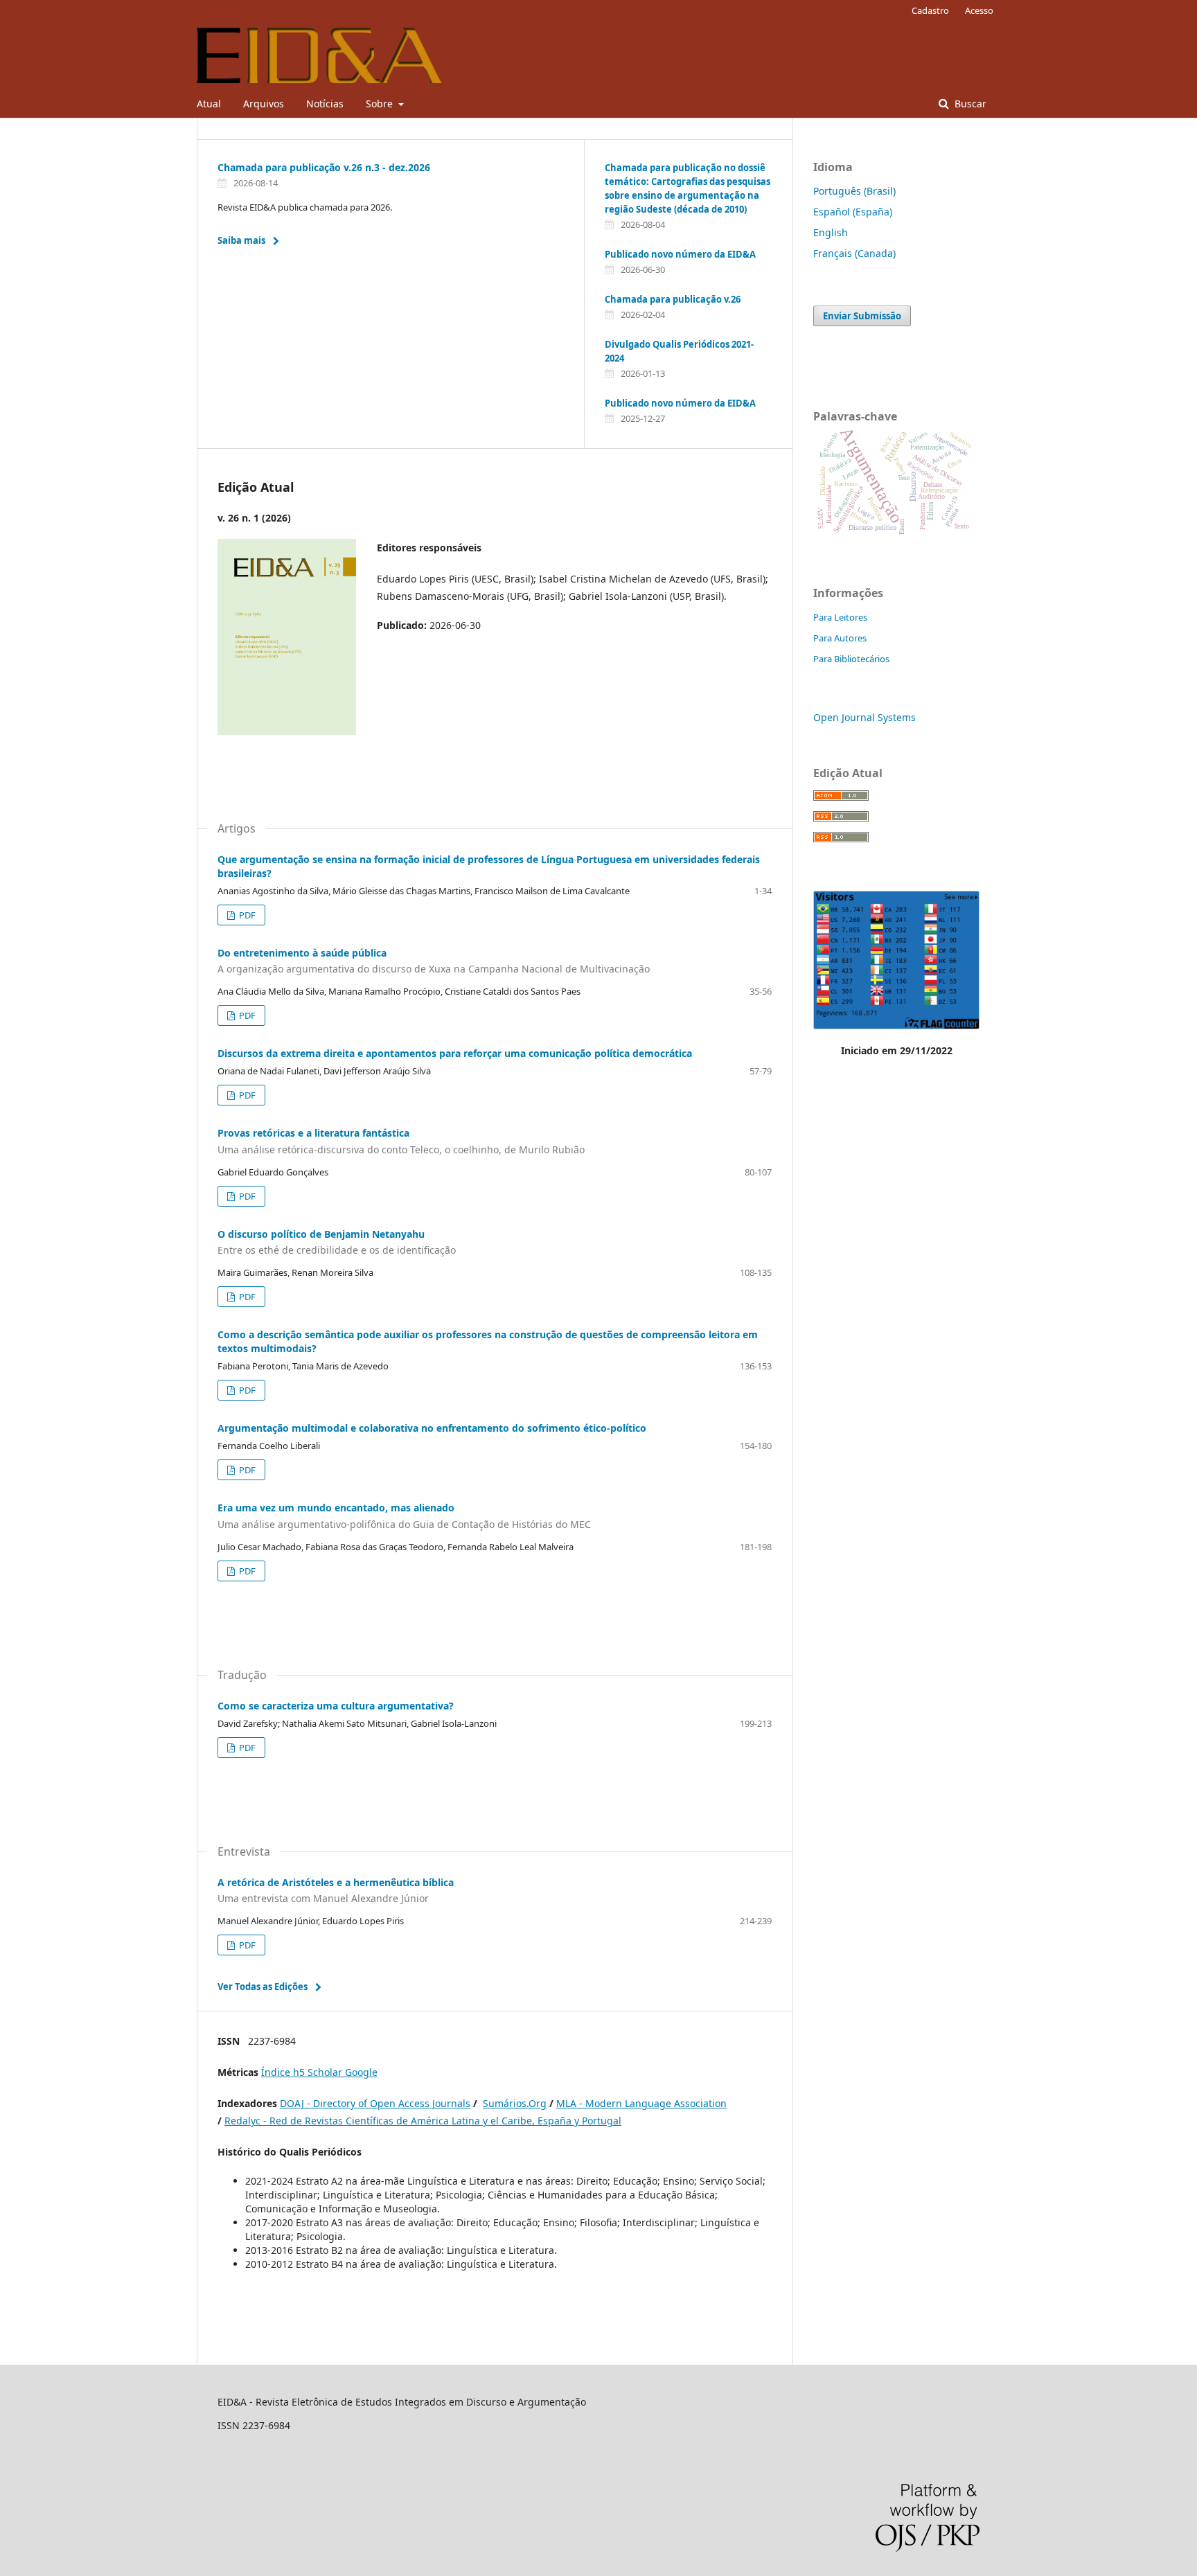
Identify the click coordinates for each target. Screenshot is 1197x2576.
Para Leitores (840, 617)
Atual (209, 104)
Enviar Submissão (862, 316)
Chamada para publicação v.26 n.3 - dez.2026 (324, 167)
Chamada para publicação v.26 (673, 299)
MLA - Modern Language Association (641, 2103)
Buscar (969, 104)
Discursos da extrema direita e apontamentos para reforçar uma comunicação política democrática (455, 1053)
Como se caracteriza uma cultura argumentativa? (336, 1706)
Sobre (381, 104)
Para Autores (840, 638)
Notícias (325, 104)
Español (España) (853, 212)
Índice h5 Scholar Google (319, 2072)
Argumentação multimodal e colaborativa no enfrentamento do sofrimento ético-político (432, 1428)
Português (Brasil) (854, 191)
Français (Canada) (854, 253)
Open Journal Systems (864, 717)
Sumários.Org (515, 2103)
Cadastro (930, 10)
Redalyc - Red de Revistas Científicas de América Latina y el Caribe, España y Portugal (423, 2121)
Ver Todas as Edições (263, 1987)
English (831, 232)
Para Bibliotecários (851, 659)
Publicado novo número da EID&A (680, 254)
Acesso (979, 10)
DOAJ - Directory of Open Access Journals (375, 2103)
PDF (246, 915)
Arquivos (264, 104)
